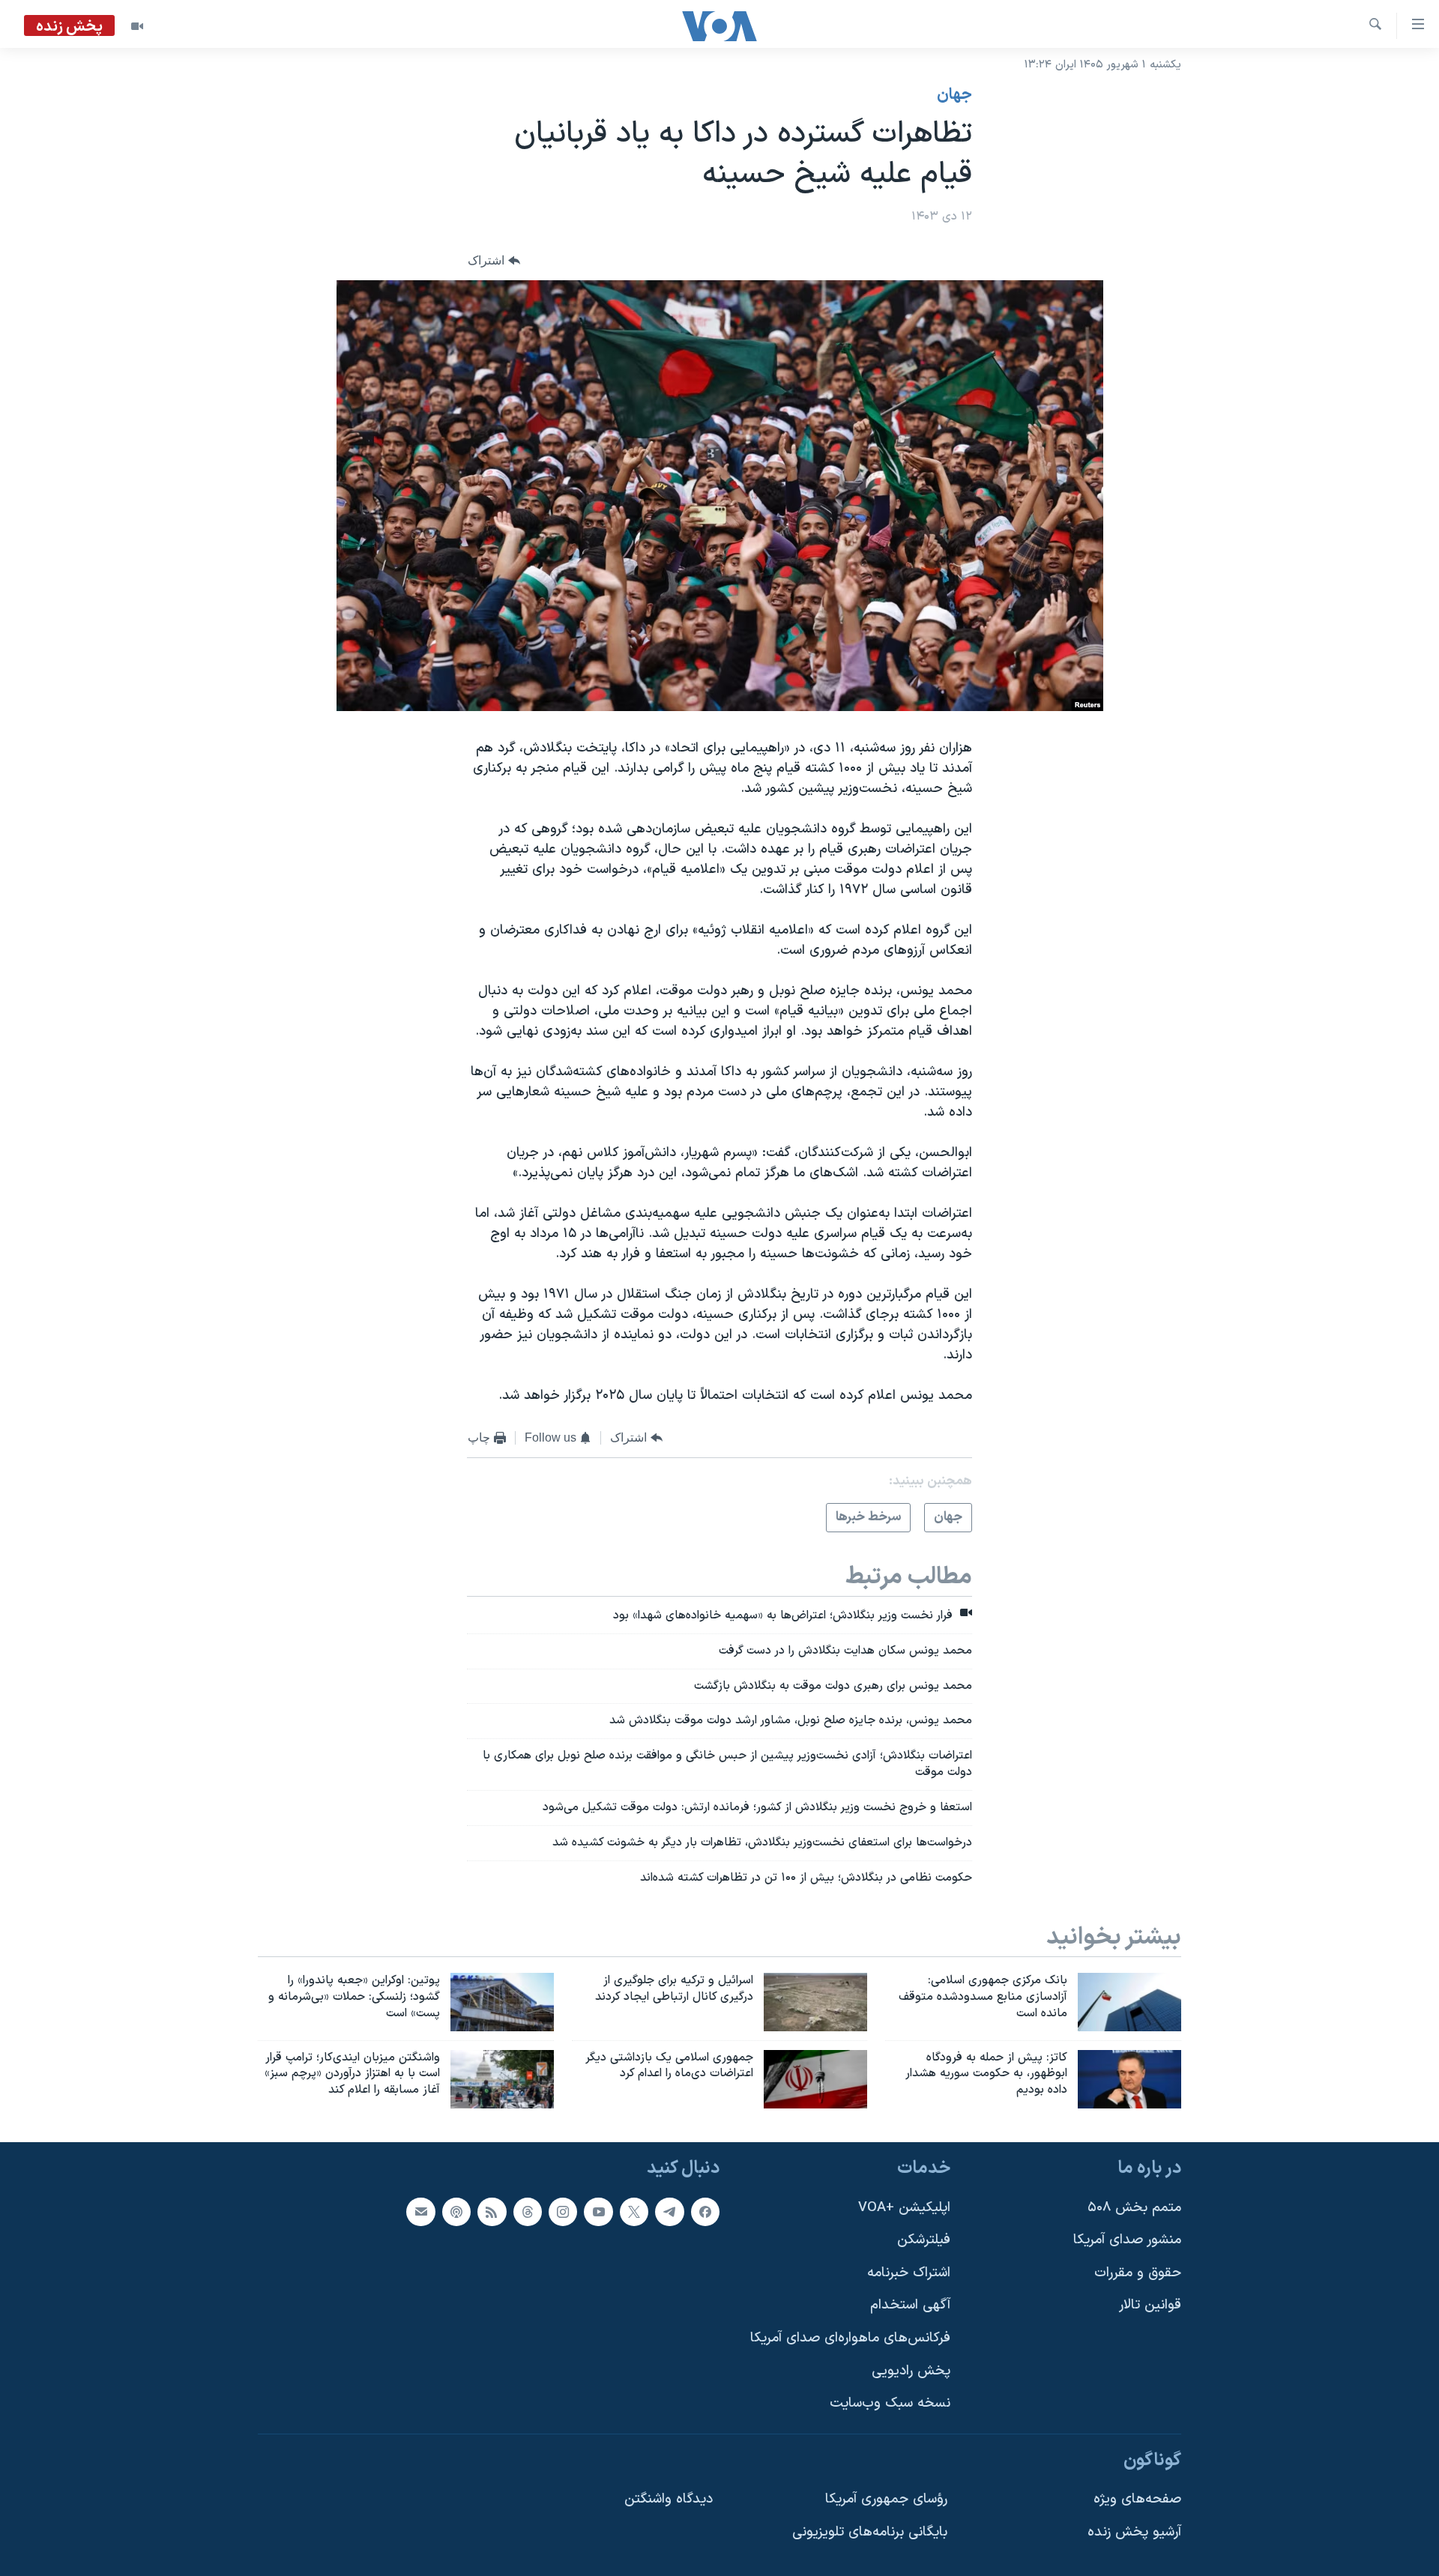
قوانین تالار (1150, 2306)
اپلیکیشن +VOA (904, 2208)
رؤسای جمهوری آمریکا (886, 2500)
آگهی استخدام (910, 2306)
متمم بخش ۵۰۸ (1134, 2208)
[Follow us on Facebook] (705, 2212)
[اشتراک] (420, 2212)
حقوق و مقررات (1138, 2273)
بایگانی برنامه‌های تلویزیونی (870, 2532)
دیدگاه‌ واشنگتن (669, 2500)
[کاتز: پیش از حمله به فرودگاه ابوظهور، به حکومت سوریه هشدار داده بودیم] (1129, 2079)
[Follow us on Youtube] (598, 2212)
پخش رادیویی (911, 2371)
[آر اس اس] (492, 2212)
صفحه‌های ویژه (1137, 2500)
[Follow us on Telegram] (669, 2212)
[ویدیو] (137, 26)
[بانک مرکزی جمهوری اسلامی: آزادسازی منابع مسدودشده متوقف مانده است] (1129, 2002)
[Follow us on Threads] (528, 2212)
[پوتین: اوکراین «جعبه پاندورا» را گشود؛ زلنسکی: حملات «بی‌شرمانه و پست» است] (502, 2002)
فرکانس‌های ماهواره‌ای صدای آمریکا (850, 2338)
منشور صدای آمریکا (1127, 2240)
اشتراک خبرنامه (909, 2273)
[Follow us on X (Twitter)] (634, 2212)
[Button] (494, 261)
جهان (954, 95)
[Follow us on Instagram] (563, 2212)
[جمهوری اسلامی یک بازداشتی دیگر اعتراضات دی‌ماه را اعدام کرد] (815, 2079)
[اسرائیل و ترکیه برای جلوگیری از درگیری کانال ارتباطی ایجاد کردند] (815, 2002)
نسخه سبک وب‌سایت (890, 2404)
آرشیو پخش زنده (1134, 2532)
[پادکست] (456, 2212)
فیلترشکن (924, 2240)
